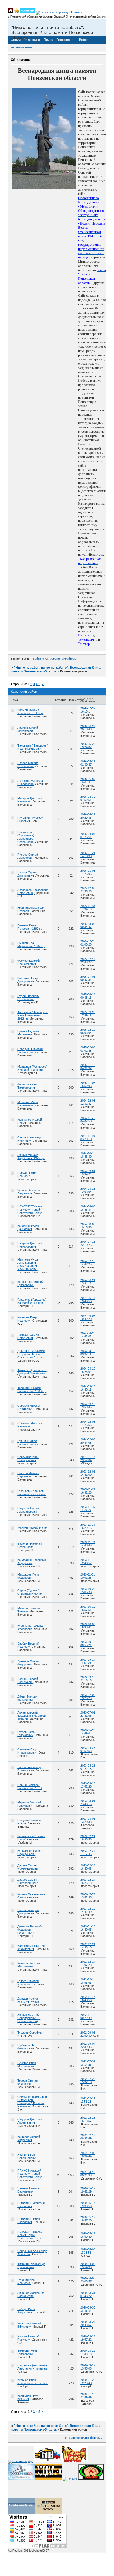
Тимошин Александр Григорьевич (31, 2266)
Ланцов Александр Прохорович (30, 1769)
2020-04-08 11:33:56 (88, 2251)
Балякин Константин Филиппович (31, 1947)
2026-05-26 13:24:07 (88, 745)
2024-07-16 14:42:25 (88, 1263)
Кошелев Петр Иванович (27, 1319)
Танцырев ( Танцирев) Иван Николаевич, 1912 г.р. (33, 1015)
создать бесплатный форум (84, 2438)
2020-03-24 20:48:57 (88, 2323)
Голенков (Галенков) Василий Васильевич (32, 1492)
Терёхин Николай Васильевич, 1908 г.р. (32, 1390)
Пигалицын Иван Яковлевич (29, 2220)
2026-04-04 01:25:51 (88, 835)
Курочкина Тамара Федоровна (30, 1627)
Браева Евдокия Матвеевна (28, 1033)
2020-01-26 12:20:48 (88, 2381)
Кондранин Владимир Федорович (32, 1561)
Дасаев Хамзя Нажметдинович (28, 1867)
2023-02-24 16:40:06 (88, 1867)
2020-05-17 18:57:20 (88, 2219)
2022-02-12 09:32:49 (88, 2137)
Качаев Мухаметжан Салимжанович (31, 1896)
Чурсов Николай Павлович (28, 2338)
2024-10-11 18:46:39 (88, 1155)
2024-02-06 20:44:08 (88, 1441)
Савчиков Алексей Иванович (30, 1425)
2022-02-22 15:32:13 (88, 2081)
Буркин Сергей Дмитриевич (27, 874)
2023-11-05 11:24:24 (88, 1508)
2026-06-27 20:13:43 (88, 728)
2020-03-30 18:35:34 (88, 2309)
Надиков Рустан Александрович (28, 1510)
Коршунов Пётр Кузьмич (28, 2397)
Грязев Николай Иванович (28, 1983)
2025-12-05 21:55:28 (88, 890)
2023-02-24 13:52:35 (88, 1896)
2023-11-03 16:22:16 (88, 1526)
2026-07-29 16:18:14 (88, 710)
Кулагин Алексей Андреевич (29, 1192)
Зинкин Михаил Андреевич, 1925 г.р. (31, 1157)
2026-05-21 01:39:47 (88, 763)
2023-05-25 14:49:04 (88, 1732)
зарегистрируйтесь (63, 659)
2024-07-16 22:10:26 (88, 1243)
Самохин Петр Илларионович (27, 1751)
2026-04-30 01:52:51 (88, 798)
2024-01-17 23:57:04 (88, 1459)
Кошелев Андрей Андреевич (29, 2138)
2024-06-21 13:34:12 (88, 1282)
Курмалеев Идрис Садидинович (29, 1852)
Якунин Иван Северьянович (27, 2156)
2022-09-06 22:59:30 (88, 2034)
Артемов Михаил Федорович (29, 1663)
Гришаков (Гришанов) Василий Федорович (32, 1301)
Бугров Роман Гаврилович (27, 1733)
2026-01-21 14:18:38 (88, 855)
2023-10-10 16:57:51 (88, 1608)
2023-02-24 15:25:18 (88, 1881)
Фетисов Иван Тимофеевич (27, 1086)
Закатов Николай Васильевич (29, 2190)
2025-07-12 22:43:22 (88, 961)
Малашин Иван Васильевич (28, 1104)
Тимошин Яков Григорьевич (28, 2352)
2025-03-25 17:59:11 (88, 1014)
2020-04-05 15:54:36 (88, 2266)
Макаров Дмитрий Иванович (29, 800)
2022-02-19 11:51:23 (88, 2100)
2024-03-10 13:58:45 (88, 1406)
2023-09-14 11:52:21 (88, 1661)
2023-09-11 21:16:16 (88, 1679)
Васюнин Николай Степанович (29, 1545)
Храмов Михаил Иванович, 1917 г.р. (30, 711)
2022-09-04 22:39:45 (88, 2045)
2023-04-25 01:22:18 (88, 1767)
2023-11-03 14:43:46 (88, 1544)
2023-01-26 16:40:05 (88, 1928)
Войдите (38, 659)
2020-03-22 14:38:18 (88, 2352)
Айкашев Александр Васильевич (31, 2294)
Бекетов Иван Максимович (27, 2065)
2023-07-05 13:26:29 (88, 1697)
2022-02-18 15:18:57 (88, 2119)
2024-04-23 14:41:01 (88, 1335)
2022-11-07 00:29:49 (88, 2016)
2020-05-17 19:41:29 (88, 2190)
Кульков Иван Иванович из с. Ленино (33, 2381)
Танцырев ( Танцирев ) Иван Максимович (33, 747)
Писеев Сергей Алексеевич (28, 856)
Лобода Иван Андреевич (26, 2311)
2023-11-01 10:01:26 (88, 1576)
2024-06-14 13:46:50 (88, 1300)
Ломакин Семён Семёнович (28, 1336)
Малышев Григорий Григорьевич (30, 1283)
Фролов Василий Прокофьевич (29, 962)
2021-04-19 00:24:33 (88, 2174)
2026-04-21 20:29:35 (88, 816)
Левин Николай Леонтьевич (28, 1680)
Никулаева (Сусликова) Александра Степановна (26, 837)
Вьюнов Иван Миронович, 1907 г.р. (31, 944)
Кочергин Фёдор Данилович (28, 1227)
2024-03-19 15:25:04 (88, 1370)
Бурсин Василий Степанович (28, 998)
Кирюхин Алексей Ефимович (29, 2325)
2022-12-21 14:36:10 (88, 1946)
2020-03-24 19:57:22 (88, 2338)
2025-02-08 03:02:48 (88, 1049)
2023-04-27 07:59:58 (88, 1749)
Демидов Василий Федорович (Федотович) (29, 1930)
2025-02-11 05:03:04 (88, 1031)
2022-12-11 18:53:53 (88, 1981)
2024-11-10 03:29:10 (88, 1137)
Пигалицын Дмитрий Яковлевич (31, 2204)
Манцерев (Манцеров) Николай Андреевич (32, 1068)
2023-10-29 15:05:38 (88, 1590)
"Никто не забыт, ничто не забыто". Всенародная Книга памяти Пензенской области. (56, 670)
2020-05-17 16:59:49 (88, 2235)
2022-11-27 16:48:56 (88, 1999)
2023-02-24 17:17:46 (88, 1852)
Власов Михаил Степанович (28, 765)
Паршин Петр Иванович (27, 1174)
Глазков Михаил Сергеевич (28, 1475)
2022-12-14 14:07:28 (88, 1963)
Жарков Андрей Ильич (33, 1528)
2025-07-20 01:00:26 (88, 943)
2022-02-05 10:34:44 (88, 2155)
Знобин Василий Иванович (28, 1645)
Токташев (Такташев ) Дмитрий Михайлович (32, 1372)
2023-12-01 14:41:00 (88, 1473)
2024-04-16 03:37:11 (88, 1353)
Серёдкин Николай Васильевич (30, 1051)
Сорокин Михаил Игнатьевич (29, 1407)
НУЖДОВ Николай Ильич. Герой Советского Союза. (30, 2235)
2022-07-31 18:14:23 (88, 2063)
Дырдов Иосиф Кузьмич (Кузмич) (29, 2000)
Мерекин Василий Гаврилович (29, 1804)
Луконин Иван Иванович (27, 2281)
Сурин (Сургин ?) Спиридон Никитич (30, 1592)
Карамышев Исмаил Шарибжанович (31, 1838)
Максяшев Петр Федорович (28, 1576)
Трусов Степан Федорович (28, 2082)
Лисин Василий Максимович (28, 729)
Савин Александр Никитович (29, 1139)
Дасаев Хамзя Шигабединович (28, 1881)
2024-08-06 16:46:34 (88, 1208)
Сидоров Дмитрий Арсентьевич (29, 2121)
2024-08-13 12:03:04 (88, 1190)
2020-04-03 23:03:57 (88, 2280)
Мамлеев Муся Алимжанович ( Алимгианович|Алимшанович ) (28, 1264)
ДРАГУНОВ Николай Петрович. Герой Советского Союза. (31, 1354)
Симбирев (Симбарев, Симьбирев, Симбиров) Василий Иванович (33, 2102)
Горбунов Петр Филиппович (27, 2047)
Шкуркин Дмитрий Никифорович (29, 1245)
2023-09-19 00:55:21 (88, 1643)
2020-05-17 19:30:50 (88, 2204)
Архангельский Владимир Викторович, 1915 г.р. (33, 1716)
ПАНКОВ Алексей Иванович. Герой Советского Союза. (30, 2174)
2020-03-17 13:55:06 (88, 2367)
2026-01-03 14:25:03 (88, 872)
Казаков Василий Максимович (29, 1965)
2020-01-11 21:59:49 (88, 2396)
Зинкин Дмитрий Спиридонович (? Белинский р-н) (29, 2018)
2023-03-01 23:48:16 (88, 1802)
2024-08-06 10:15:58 (88, 1226)
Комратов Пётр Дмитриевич (28, 980)
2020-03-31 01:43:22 (88, 2294)
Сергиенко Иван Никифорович (28, 1459)
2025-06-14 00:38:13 (88, 996)
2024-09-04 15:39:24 (88, 1173)
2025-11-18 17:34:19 (88, 908)
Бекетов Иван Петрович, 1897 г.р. (30, 927)
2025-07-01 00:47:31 (88, 978)
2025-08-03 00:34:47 (88, 925)
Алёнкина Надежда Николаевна (30, 782)
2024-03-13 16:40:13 (88, 1388)
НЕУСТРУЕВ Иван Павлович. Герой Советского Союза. (30, 1210)
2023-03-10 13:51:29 (88, 1785)
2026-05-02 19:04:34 (88, 781)
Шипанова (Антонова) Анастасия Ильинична (32, 2367)
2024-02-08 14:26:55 (88, 1423)
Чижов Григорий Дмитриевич (28, 1912)
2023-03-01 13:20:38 (88, 1820)
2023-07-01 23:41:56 (88, 1714)
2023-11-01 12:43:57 (88, 1561)
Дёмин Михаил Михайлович (27, 1698)
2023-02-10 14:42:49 (88, 1910)
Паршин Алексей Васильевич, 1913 (29, 1787)
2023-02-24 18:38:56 (88, 1838)
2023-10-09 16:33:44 (88, 1626)
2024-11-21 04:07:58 (88, 1120)
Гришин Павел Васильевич (27, 1443)
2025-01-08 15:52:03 (88, 1084)
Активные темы (22, 47)
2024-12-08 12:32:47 (88, 1102)
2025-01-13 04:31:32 (88, 1067)
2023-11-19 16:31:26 (88, 1491)
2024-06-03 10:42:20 (88, 1317)
